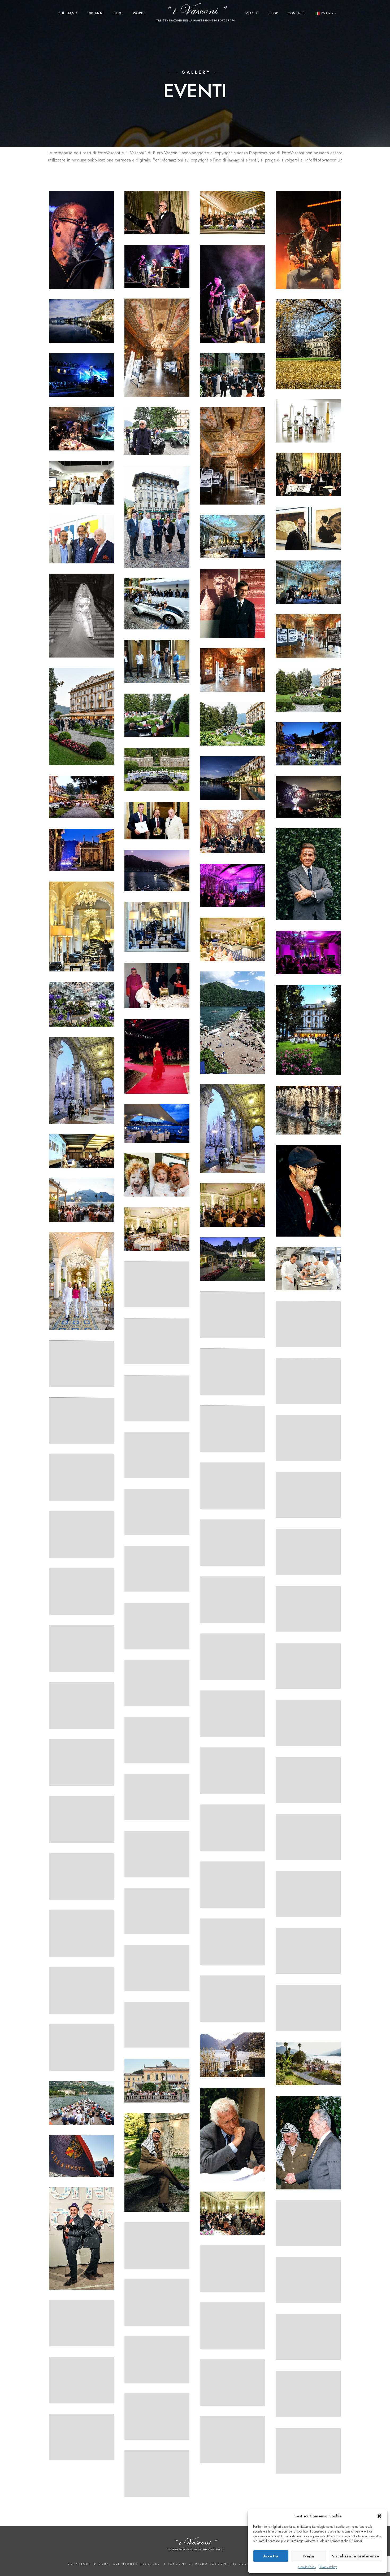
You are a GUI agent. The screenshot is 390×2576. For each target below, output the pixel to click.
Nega (309, 2556)
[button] (379, 2516)
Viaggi (252, 13)
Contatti (297, 13)
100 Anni (96, 13)
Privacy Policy (328, 2567)
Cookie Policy (307, 2567)
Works (139, 13)
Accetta (271, 2556)
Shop (273, 13)
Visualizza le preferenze (356, 2556)
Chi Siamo (68, 13)
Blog (118, 13)
